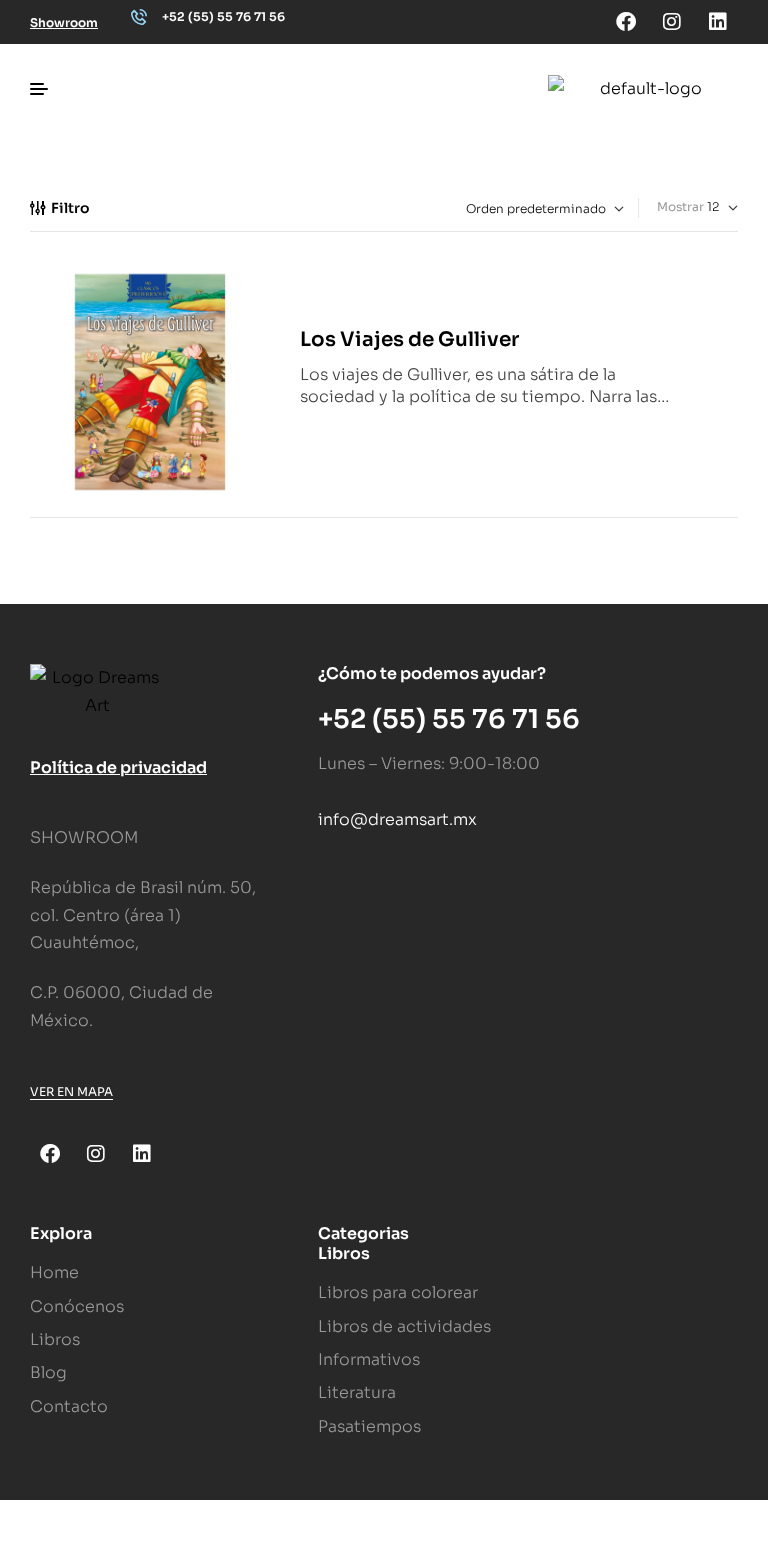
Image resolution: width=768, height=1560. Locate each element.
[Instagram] (672, 22)
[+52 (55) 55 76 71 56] (139, 17)
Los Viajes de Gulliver (409, 339)
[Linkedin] (718, 22)
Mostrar (680, 206)
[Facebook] (626, 22)
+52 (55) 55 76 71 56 (223, 16)
